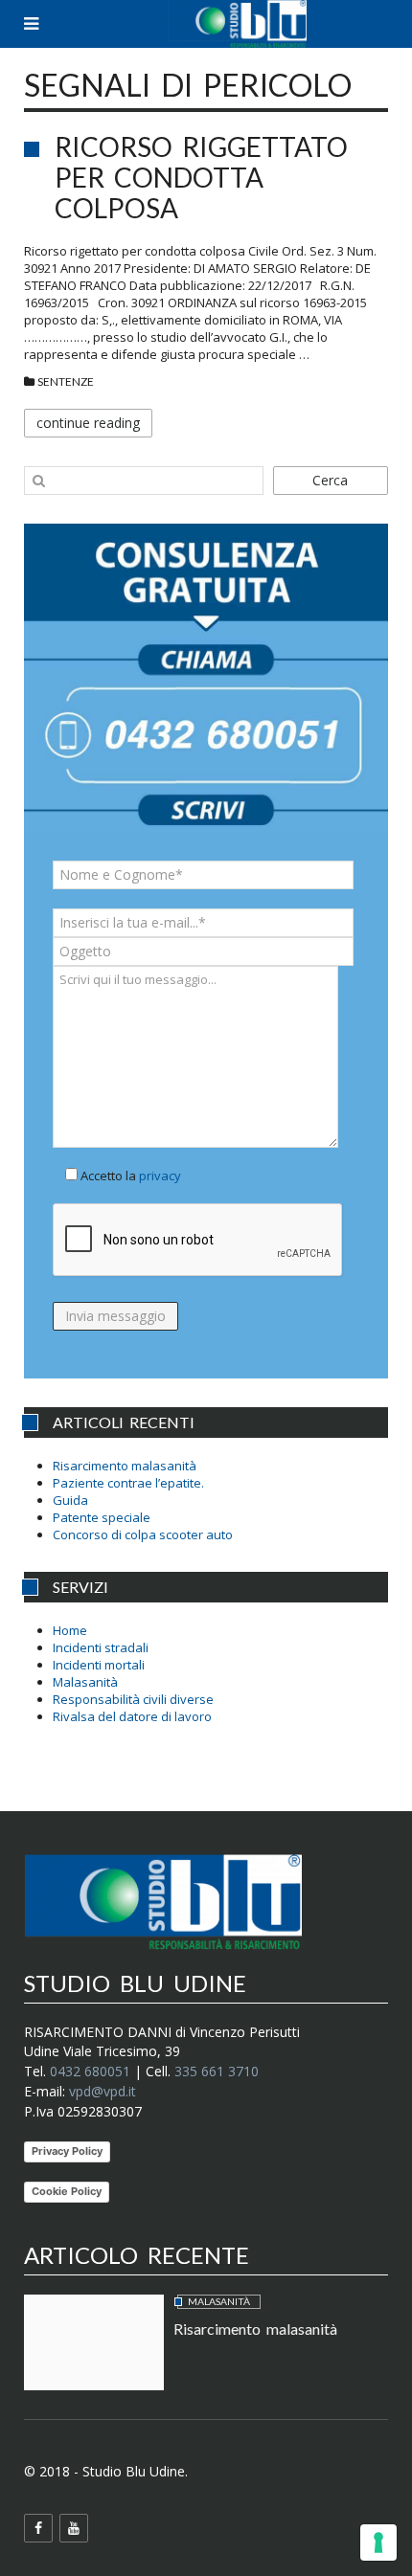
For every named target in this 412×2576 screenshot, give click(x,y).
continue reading (88, 423)
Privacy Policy (67, 2151)
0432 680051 (90, 2071)
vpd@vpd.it (103, 2091)
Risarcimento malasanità (125, 1466)
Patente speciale (102, 1517)
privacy (160, 1176)
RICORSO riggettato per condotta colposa (201, 177)
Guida (70, 1500)
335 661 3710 (217, 2071)
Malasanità (85, 1682)
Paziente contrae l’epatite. (128, 1483)
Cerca (330, 480)
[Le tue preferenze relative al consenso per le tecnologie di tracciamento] (378, 2542)
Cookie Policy (67, 2191)
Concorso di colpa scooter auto (143, 1534)
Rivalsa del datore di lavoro (132, 1716)
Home (70, 1630)
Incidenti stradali (101, 1647)
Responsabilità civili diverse (133, 1699)
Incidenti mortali (99, 1665)
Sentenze (66, 381)
